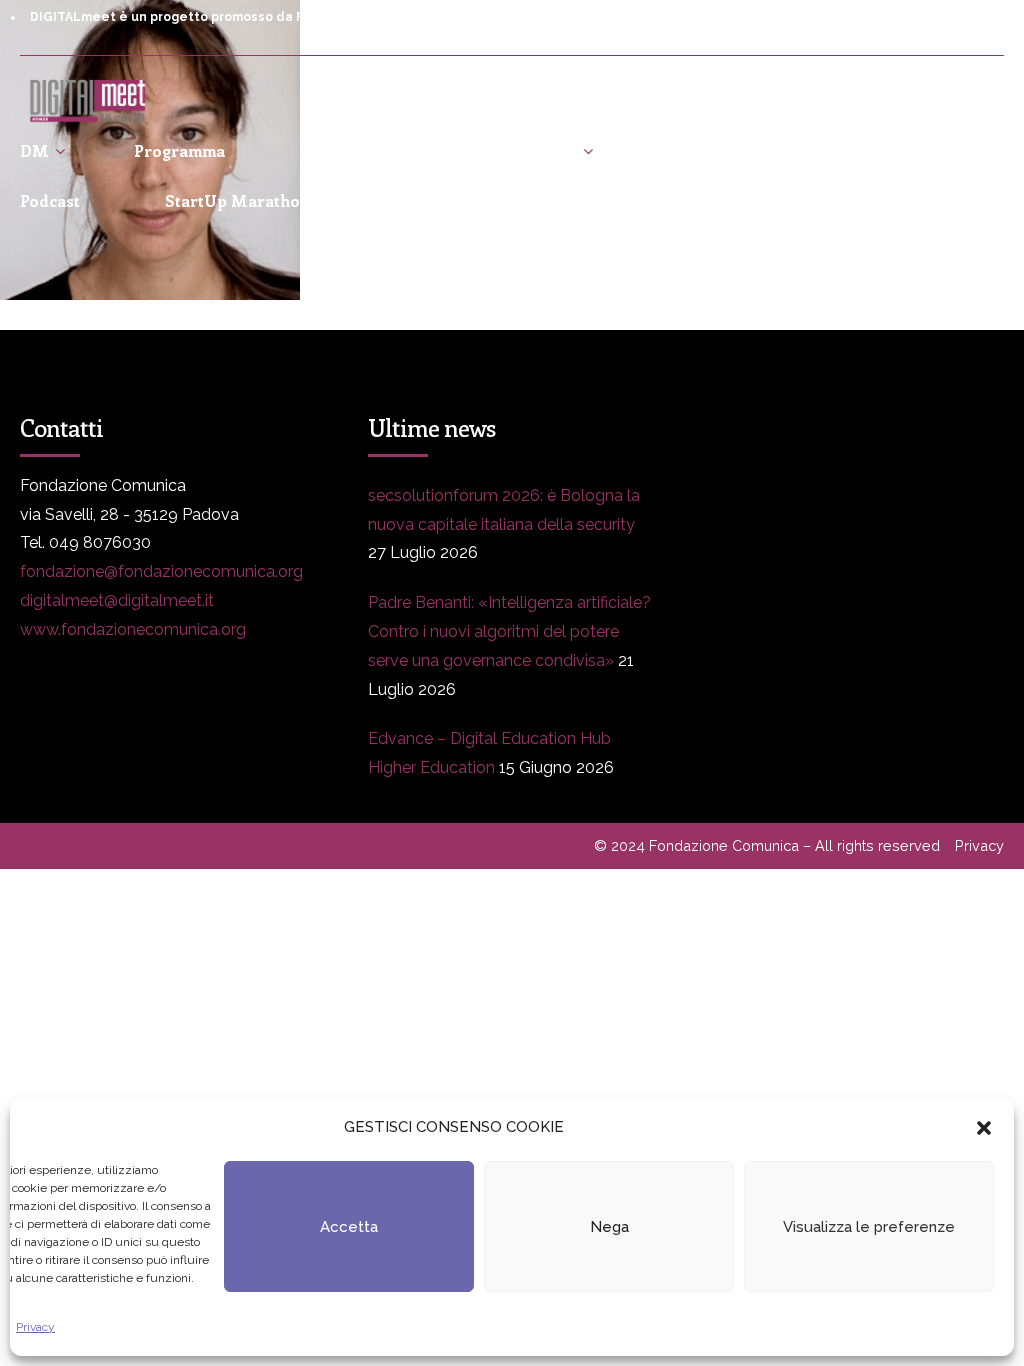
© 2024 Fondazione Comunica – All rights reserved (767, 845)
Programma (179, 150)
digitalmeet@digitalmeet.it (117, 600)
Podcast (50, 200)
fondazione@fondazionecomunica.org (161, 571)
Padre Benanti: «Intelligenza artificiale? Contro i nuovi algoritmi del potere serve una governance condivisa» (509, 631)
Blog (680, 150)
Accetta (349, 1227)
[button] (984, 1128)
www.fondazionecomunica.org (133, 629)
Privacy (35, 1327)
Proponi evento (843, 150)
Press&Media (363, 150)
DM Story (539, 150)
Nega (609, 1227)
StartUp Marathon (237, 200)
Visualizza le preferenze (869, 1227)
